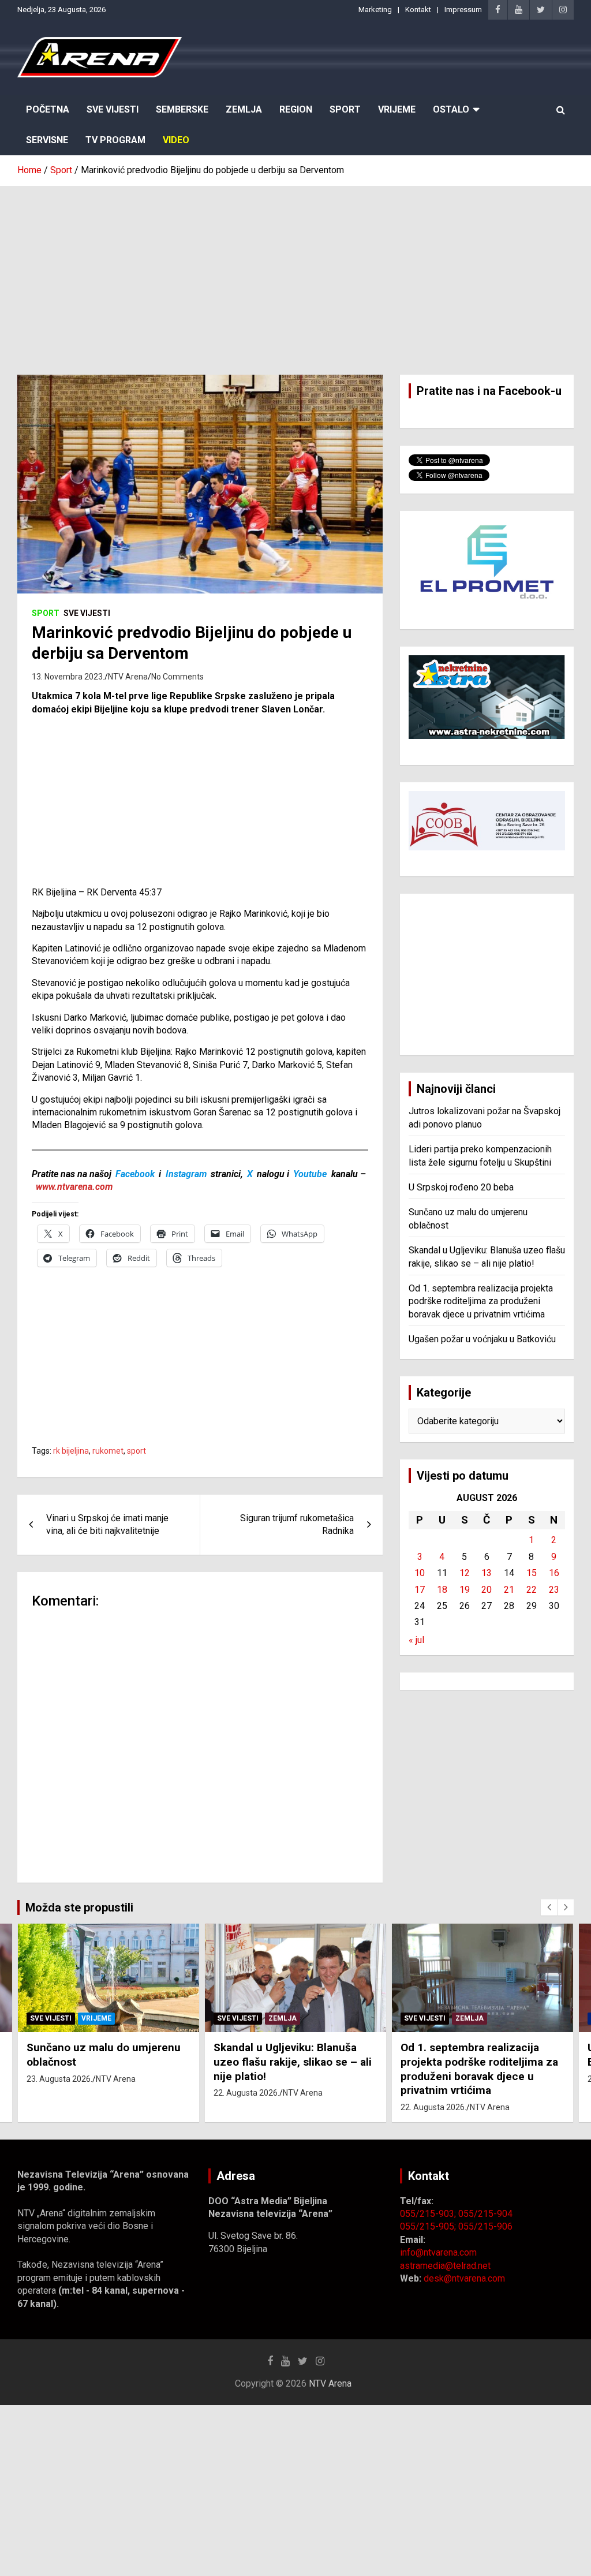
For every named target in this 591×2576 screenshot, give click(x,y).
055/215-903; (429, 2214)
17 (420, 1590)
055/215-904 (485, 2214)
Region (296, 109)
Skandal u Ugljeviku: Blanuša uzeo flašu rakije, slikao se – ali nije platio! (293, 2062)
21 (509, 1590)
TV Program (115, 140)
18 (442, 1590)
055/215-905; (429, 2226)
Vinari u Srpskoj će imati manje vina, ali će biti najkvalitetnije (107, 1524)
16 (554, 1573)
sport (136, 1451)
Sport (345, 109)
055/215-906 (485, 2226)
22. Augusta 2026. (246, 2093)
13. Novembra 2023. (68, 677)
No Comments (177, 677)
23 (554, 1590)
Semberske (182, 109)
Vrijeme (397, 109)
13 (487, 1573)
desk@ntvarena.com (464, 2278)
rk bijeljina (71, 1451)
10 (420, 1573)
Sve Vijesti (113, 109)
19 (465, 1590)
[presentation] (549, 1907)
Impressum (463, 10)
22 (532, 1590)
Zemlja (244, 109)
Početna (48, 109)
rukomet (108, 1451)
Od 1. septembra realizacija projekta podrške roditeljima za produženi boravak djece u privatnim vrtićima (481, 1301)
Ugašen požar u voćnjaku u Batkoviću (482, 1339)
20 (487, 1590)
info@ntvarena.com (438, 2252)
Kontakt (418, 10)
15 (532, 1573)
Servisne (47, 140)
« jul (416, 1640)
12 (465, 1573)
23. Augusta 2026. (59, 2079)
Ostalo (451, 109)
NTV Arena (128, 677)
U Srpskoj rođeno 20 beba (461, 1187)
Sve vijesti (87, 613)
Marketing (375, 10)
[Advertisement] (295, 272)
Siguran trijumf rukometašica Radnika (297, 1524)
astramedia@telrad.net (445, 2266)
